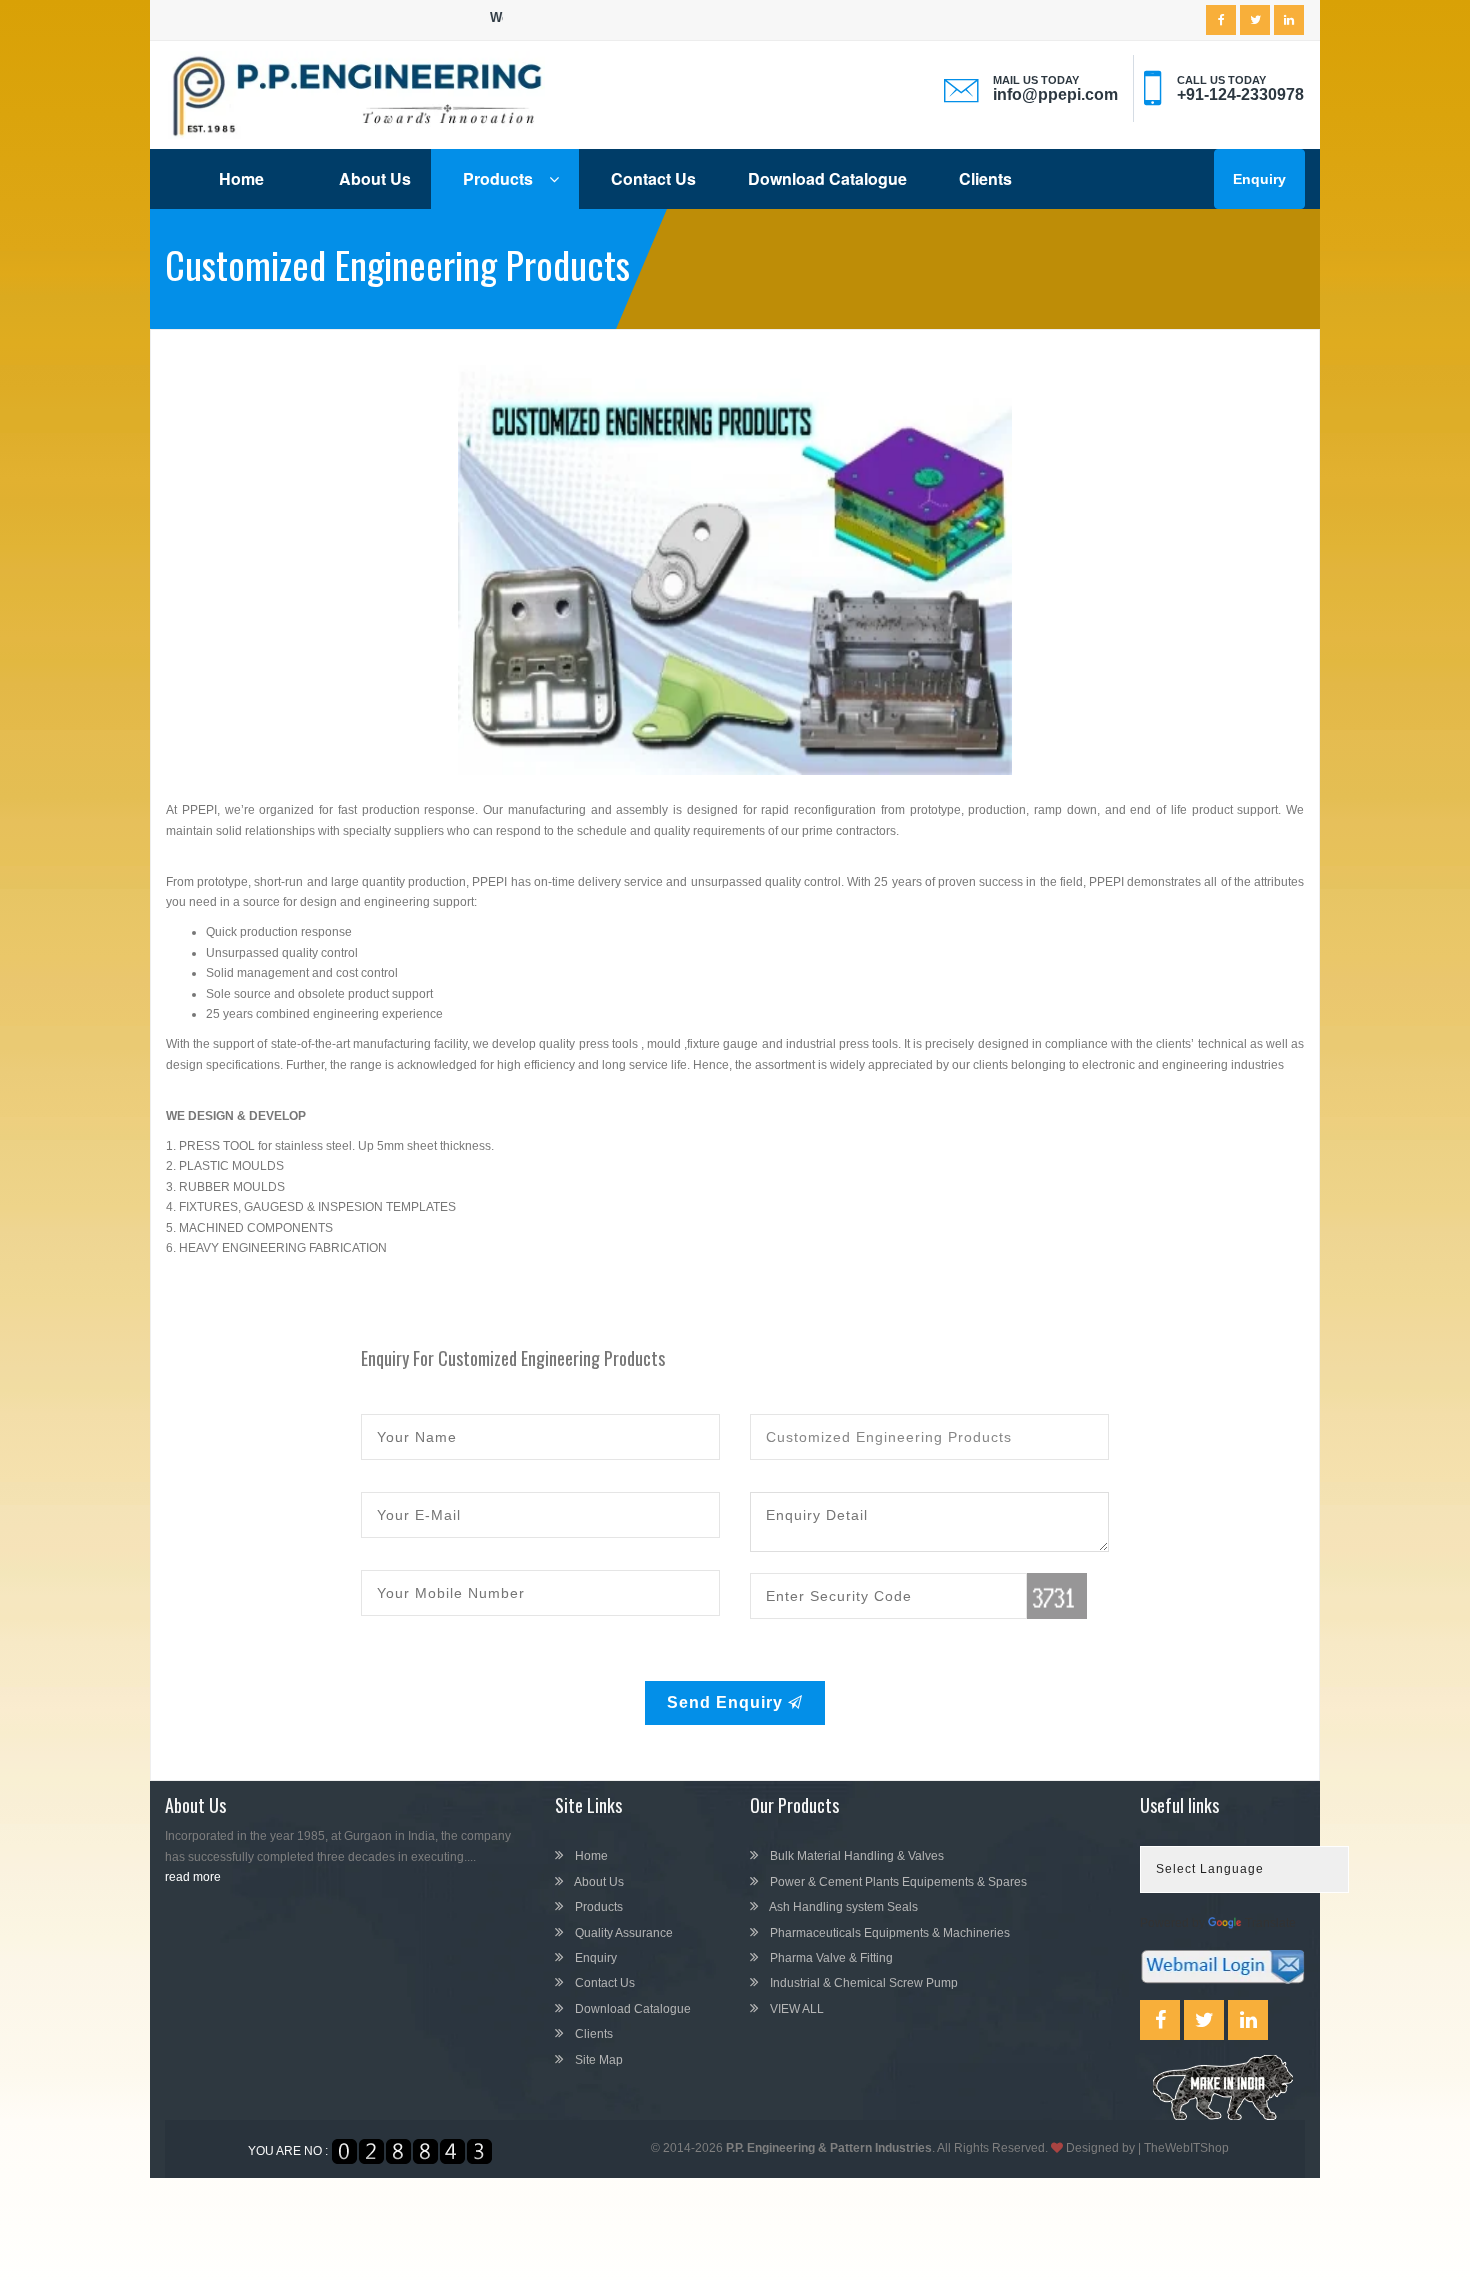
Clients (985, 178)
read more (193, 1877)
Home (241, 178)
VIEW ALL (795, 2009)
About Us (375, 178)
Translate (1270, 1923)
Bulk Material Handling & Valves (855, 1856)
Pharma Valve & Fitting (830, 1958)
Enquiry (1259, 179)
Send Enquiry (727, 1702)
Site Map (597, 2060)
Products (500, 178)
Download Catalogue (827, 178)
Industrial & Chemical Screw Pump (862, 1983)
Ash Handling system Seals (842, 1907)
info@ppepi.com (1055, 94)
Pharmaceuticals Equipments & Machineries (888, 1933)
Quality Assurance (622, 1933)
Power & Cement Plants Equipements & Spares (897, 1882)
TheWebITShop (1186, 2148)
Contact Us (653, 178)
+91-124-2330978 (1240, 94)
